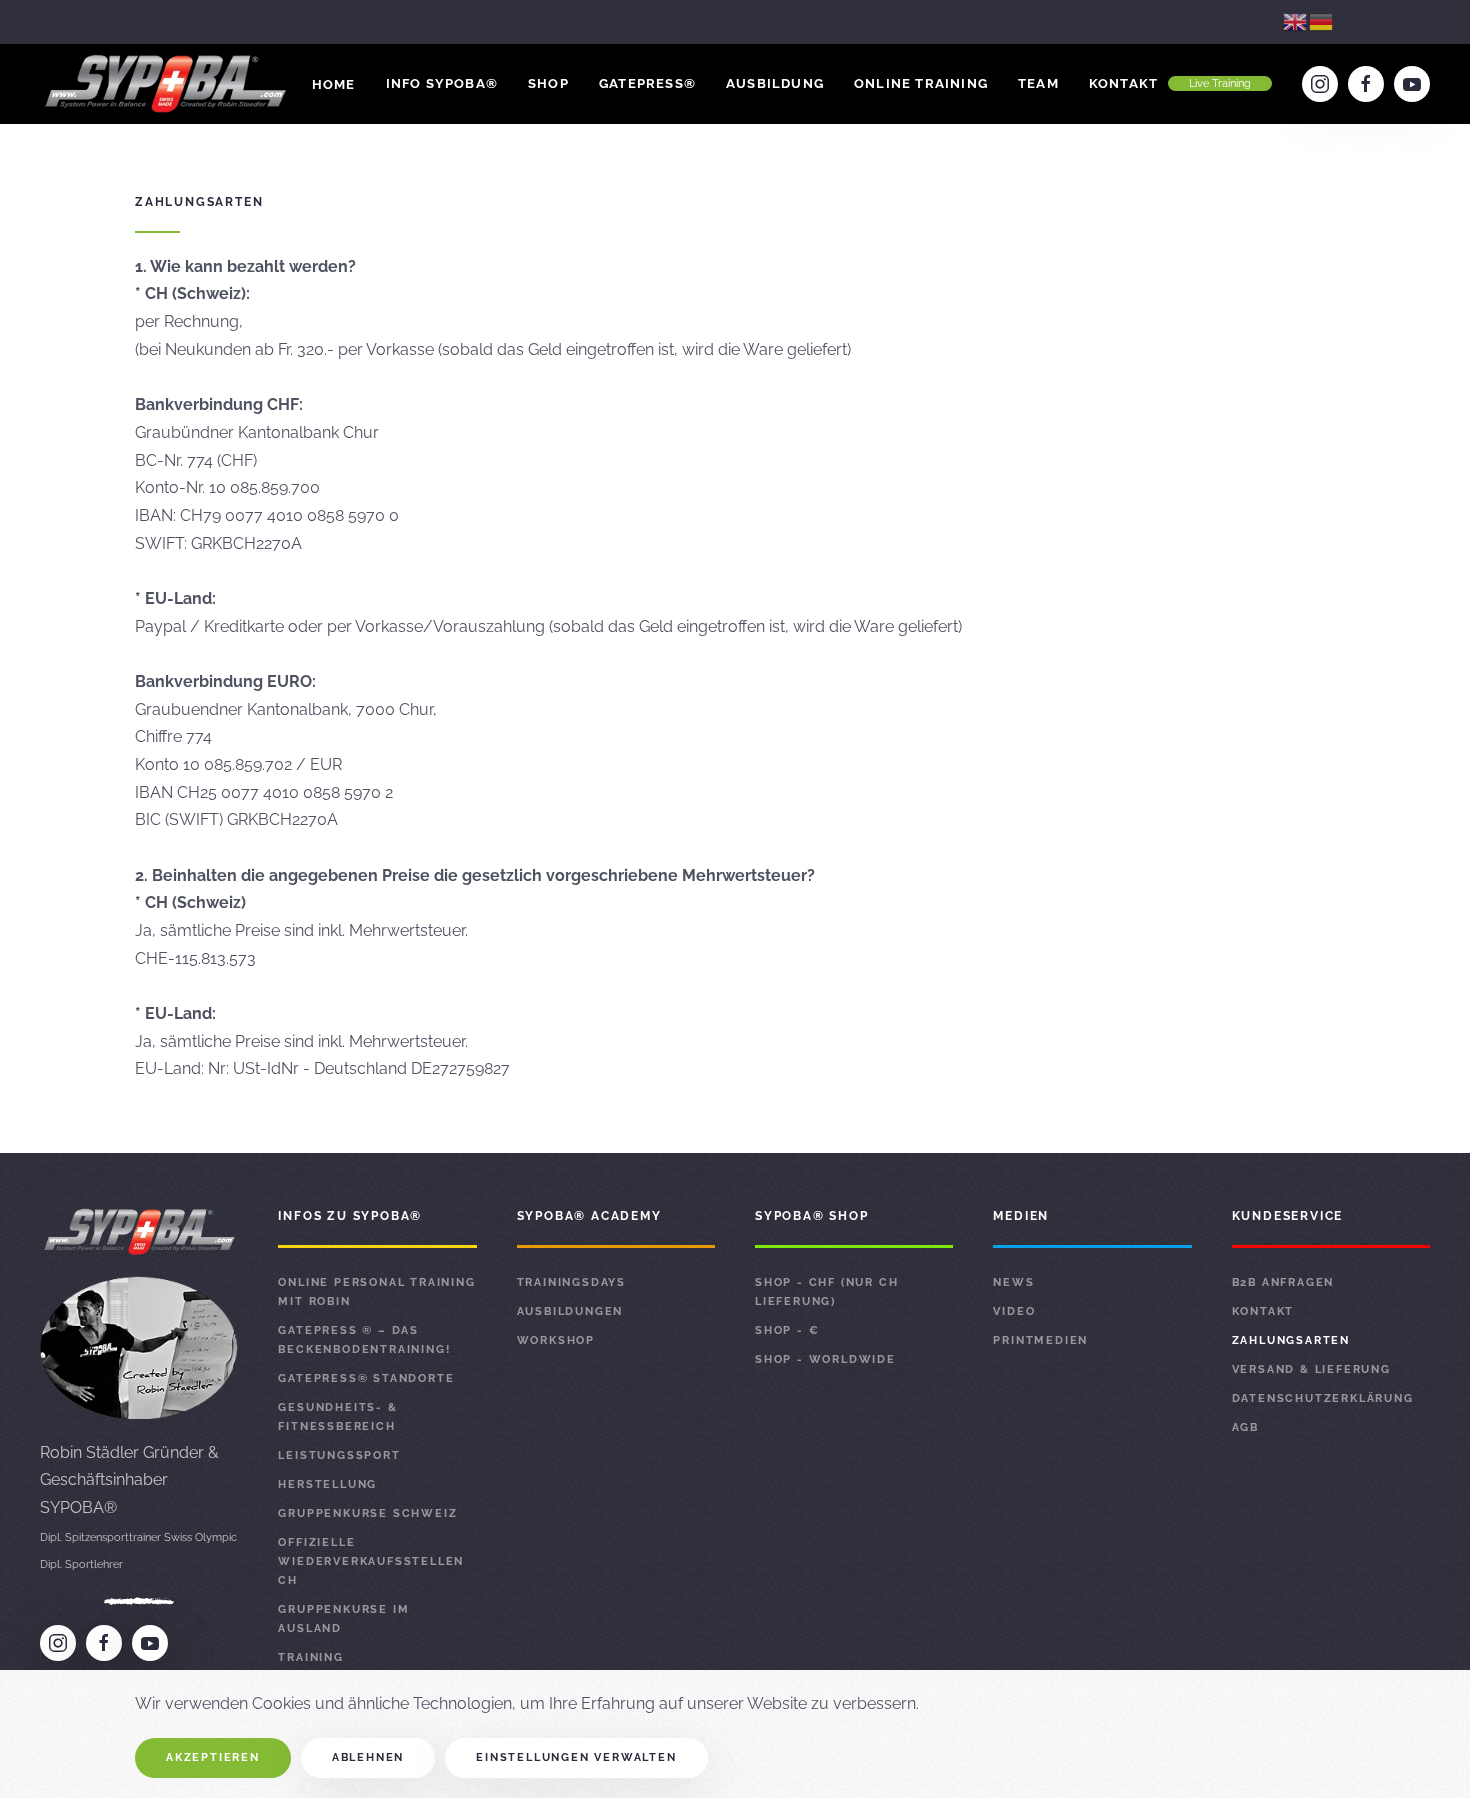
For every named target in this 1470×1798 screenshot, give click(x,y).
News (1013, 1282)
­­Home (334, 84)
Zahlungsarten (1291, 1340)
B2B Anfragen (1283, 1282)
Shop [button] (548, 83)
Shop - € (787, 1330)
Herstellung (327, 1484)
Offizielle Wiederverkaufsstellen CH (371, 1561)
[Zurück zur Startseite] (168, 84)
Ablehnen (368, 1757)
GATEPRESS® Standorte (366, 1378)
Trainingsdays (571, 1282)
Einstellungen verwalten (576, 1757)
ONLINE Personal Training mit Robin (376, 1292)
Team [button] (1038, 83)
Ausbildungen (570, 1311)
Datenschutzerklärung (1323, 1398)
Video (1014, 1311)
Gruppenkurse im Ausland (343, 1619)
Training (310, 1657)
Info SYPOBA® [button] (442, 83)
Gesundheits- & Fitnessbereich (337, 1417)
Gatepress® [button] (647, 83)
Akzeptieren (213, 1757)
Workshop (556, 1340)
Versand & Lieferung (1311, 1369)
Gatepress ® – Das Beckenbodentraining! (364, 1340)
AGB (1245, 1427)
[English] (1296, 21)
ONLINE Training (921, 83)
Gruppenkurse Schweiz (367, 1513)
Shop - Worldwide (825, 1359)
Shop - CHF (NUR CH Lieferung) (826, 1292)
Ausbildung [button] (775, 83)
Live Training (1220, 83)
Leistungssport (339, 1455)
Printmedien (1040, 1340)
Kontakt (1123, 83)
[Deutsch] (1322, 21)
